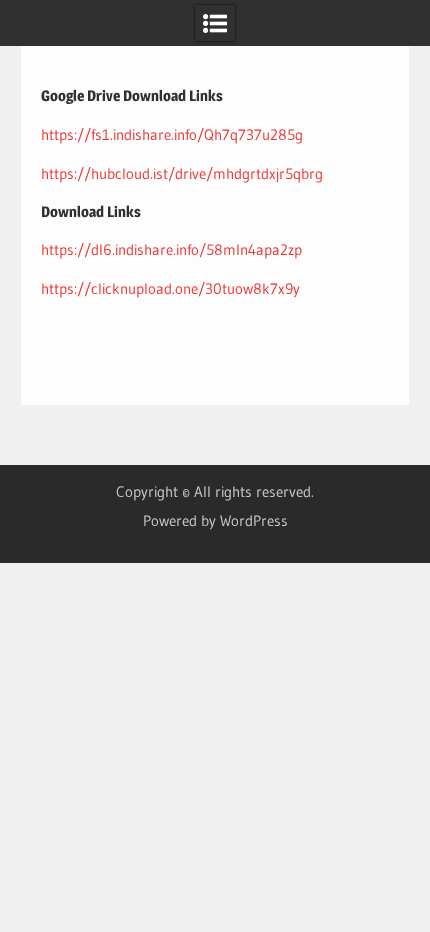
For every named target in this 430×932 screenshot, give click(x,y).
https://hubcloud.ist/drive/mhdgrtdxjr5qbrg (182, 173)
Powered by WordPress (215, 520)
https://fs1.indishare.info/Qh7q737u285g (172, 134)
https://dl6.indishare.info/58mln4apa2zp (171, 249)
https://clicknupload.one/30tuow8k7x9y (170, 288)
